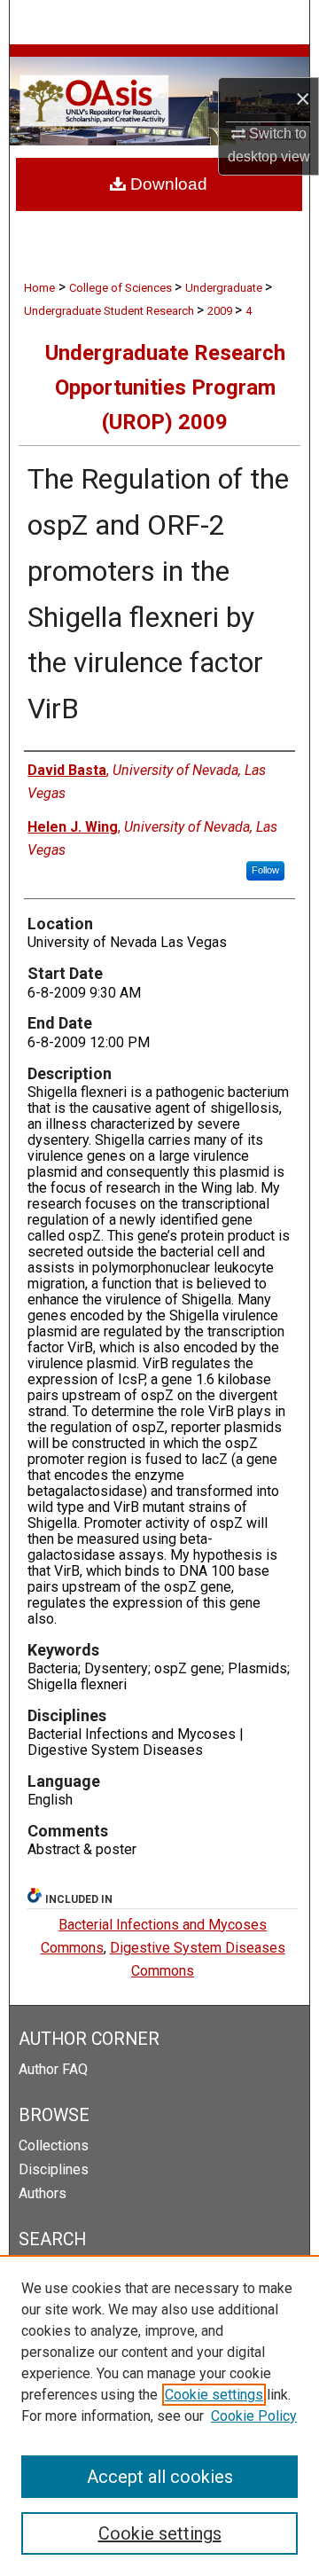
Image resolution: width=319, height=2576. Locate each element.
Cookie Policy (254, 2416)
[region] (159, 2415)
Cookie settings (214, 2395)
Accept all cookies (160, 2477)
